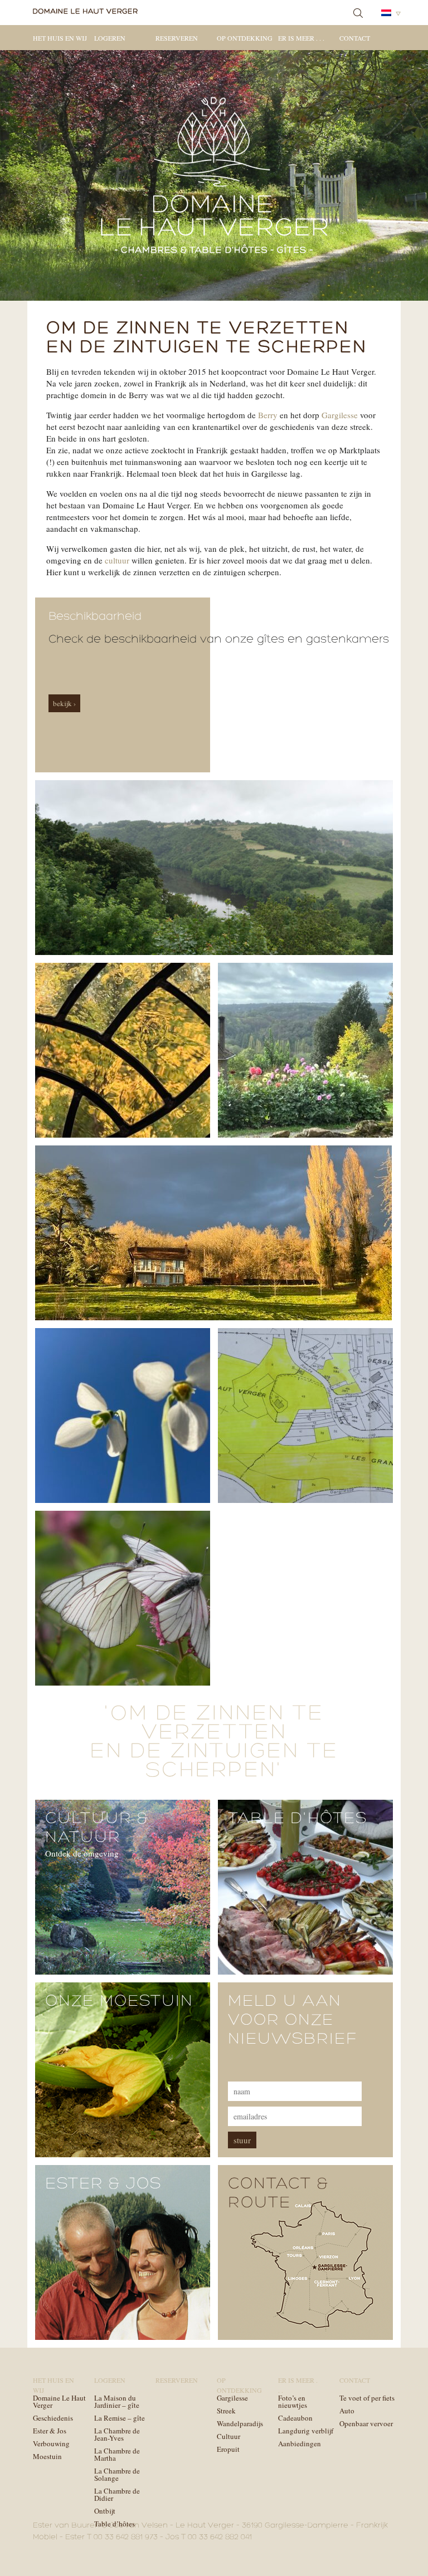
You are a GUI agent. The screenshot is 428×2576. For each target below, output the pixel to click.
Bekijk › (64, 703)
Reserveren (177, 38)
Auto (347, 2411)
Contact (355, 38)
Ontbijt (105, 2511)
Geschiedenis (53, 2418)
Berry (268, 415)
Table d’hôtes (115, 2524)
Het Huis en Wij (60, 38)
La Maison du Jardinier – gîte (117, 2401)
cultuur (117, 560)
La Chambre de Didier (117, 2494)
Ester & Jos (50, 2431)
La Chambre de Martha (117, 2454)
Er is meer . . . (301, 38)
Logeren (110, 38)
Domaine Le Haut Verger (59, 2401)
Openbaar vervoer (366, 2423)
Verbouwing (51, 2443)
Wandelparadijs (240, 2423)
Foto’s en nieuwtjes (293, 2401)
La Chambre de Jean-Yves (117, 2434)
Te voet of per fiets (367, 2398)
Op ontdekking (245, 38)
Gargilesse (340, 415)
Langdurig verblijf (306, 2431)
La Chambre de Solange (117, 2474)
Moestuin (47, 2456)
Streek (226, 2411)
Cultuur (228, 2436)
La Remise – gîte (120, 2418)
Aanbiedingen (300, 2443)
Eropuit (228, 2449)
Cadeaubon (295, 2418)
